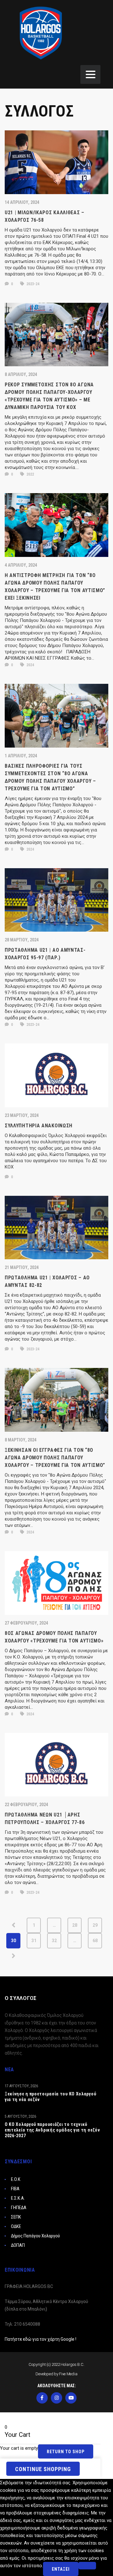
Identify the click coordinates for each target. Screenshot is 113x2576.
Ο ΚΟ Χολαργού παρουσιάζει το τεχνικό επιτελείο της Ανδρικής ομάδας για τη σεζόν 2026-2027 (52, 2130)
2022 (30, 474)
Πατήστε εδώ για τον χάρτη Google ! (40, 2339)
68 (95, 1941)
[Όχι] (87, 2566)
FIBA (15, 2189)
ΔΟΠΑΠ (18, 2245)
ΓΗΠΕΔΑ (19, 2208)
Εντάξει (61, 2569)
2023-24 (32, 284)
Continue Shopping (43, 2469)
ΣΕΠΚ (16, 2217)
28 (75, 1925)
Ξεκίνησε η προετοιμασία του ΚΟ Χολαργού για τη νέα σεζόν (50, 2097)
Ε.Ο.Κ (16, 2179)
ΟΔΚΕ (16, 2226)
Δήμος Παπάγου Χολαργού (35, 2236)
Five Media (68, 2374)
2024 (30, 665)
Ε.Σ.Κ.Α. (18, 2198)
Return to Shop (66, 2452)
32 (54, 1941)
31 (34, 1941)
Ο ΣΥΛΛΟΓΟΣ (21, 1998)
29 (95, 1925)
